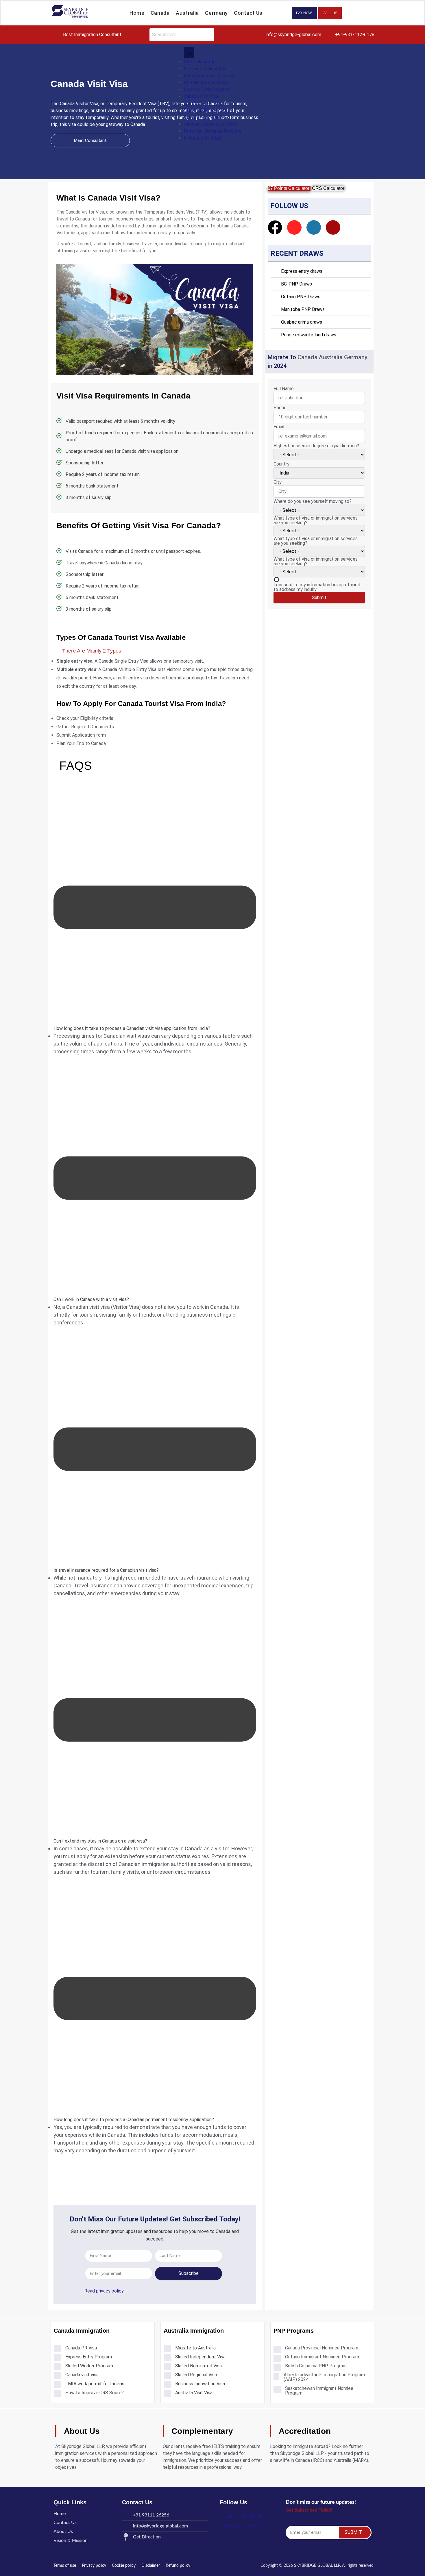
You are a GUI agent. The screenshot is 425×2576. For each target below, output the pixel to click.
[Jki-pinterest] (333, 227)
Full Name (284, 389)
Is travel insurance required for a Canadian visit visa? (106, 1570)
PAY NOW (304, 13)
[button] (155, 908)
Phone (280, 408)
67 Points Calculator (289, 188)
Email (279, 427)
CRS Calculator (328, 188)
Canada (160, 13)
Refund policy (178, 2566)
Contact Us (248, 13)
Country (281, 464)
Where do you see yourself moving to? (313, 501)
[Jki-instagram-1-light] (294, 227)
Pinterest (231, 2526)
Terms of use (65, 2566)
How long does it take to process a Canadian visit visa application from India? (132, 1028)
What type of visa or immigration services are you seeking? (316, 520)
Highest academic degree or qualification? (316, 446)
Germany (216, 13)
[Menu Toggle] (189, 53)
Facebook (252, 2516)
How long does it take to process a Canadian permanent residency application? (134, 2120)
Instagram (255, 2526)
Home (137, 13)
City (278, 482)
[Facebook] (275, 227)
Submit (319, 597)
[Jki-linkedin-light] (314, 227)
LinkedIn (230, 2516)
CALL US (330, 13)
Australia (187, 13)
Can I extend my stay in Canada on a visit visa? (100, 1841)
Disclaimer (151, 2566)
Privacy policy (94, 2566)
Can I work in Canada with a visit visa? (91, 1299)
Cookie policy (124, 2566)
